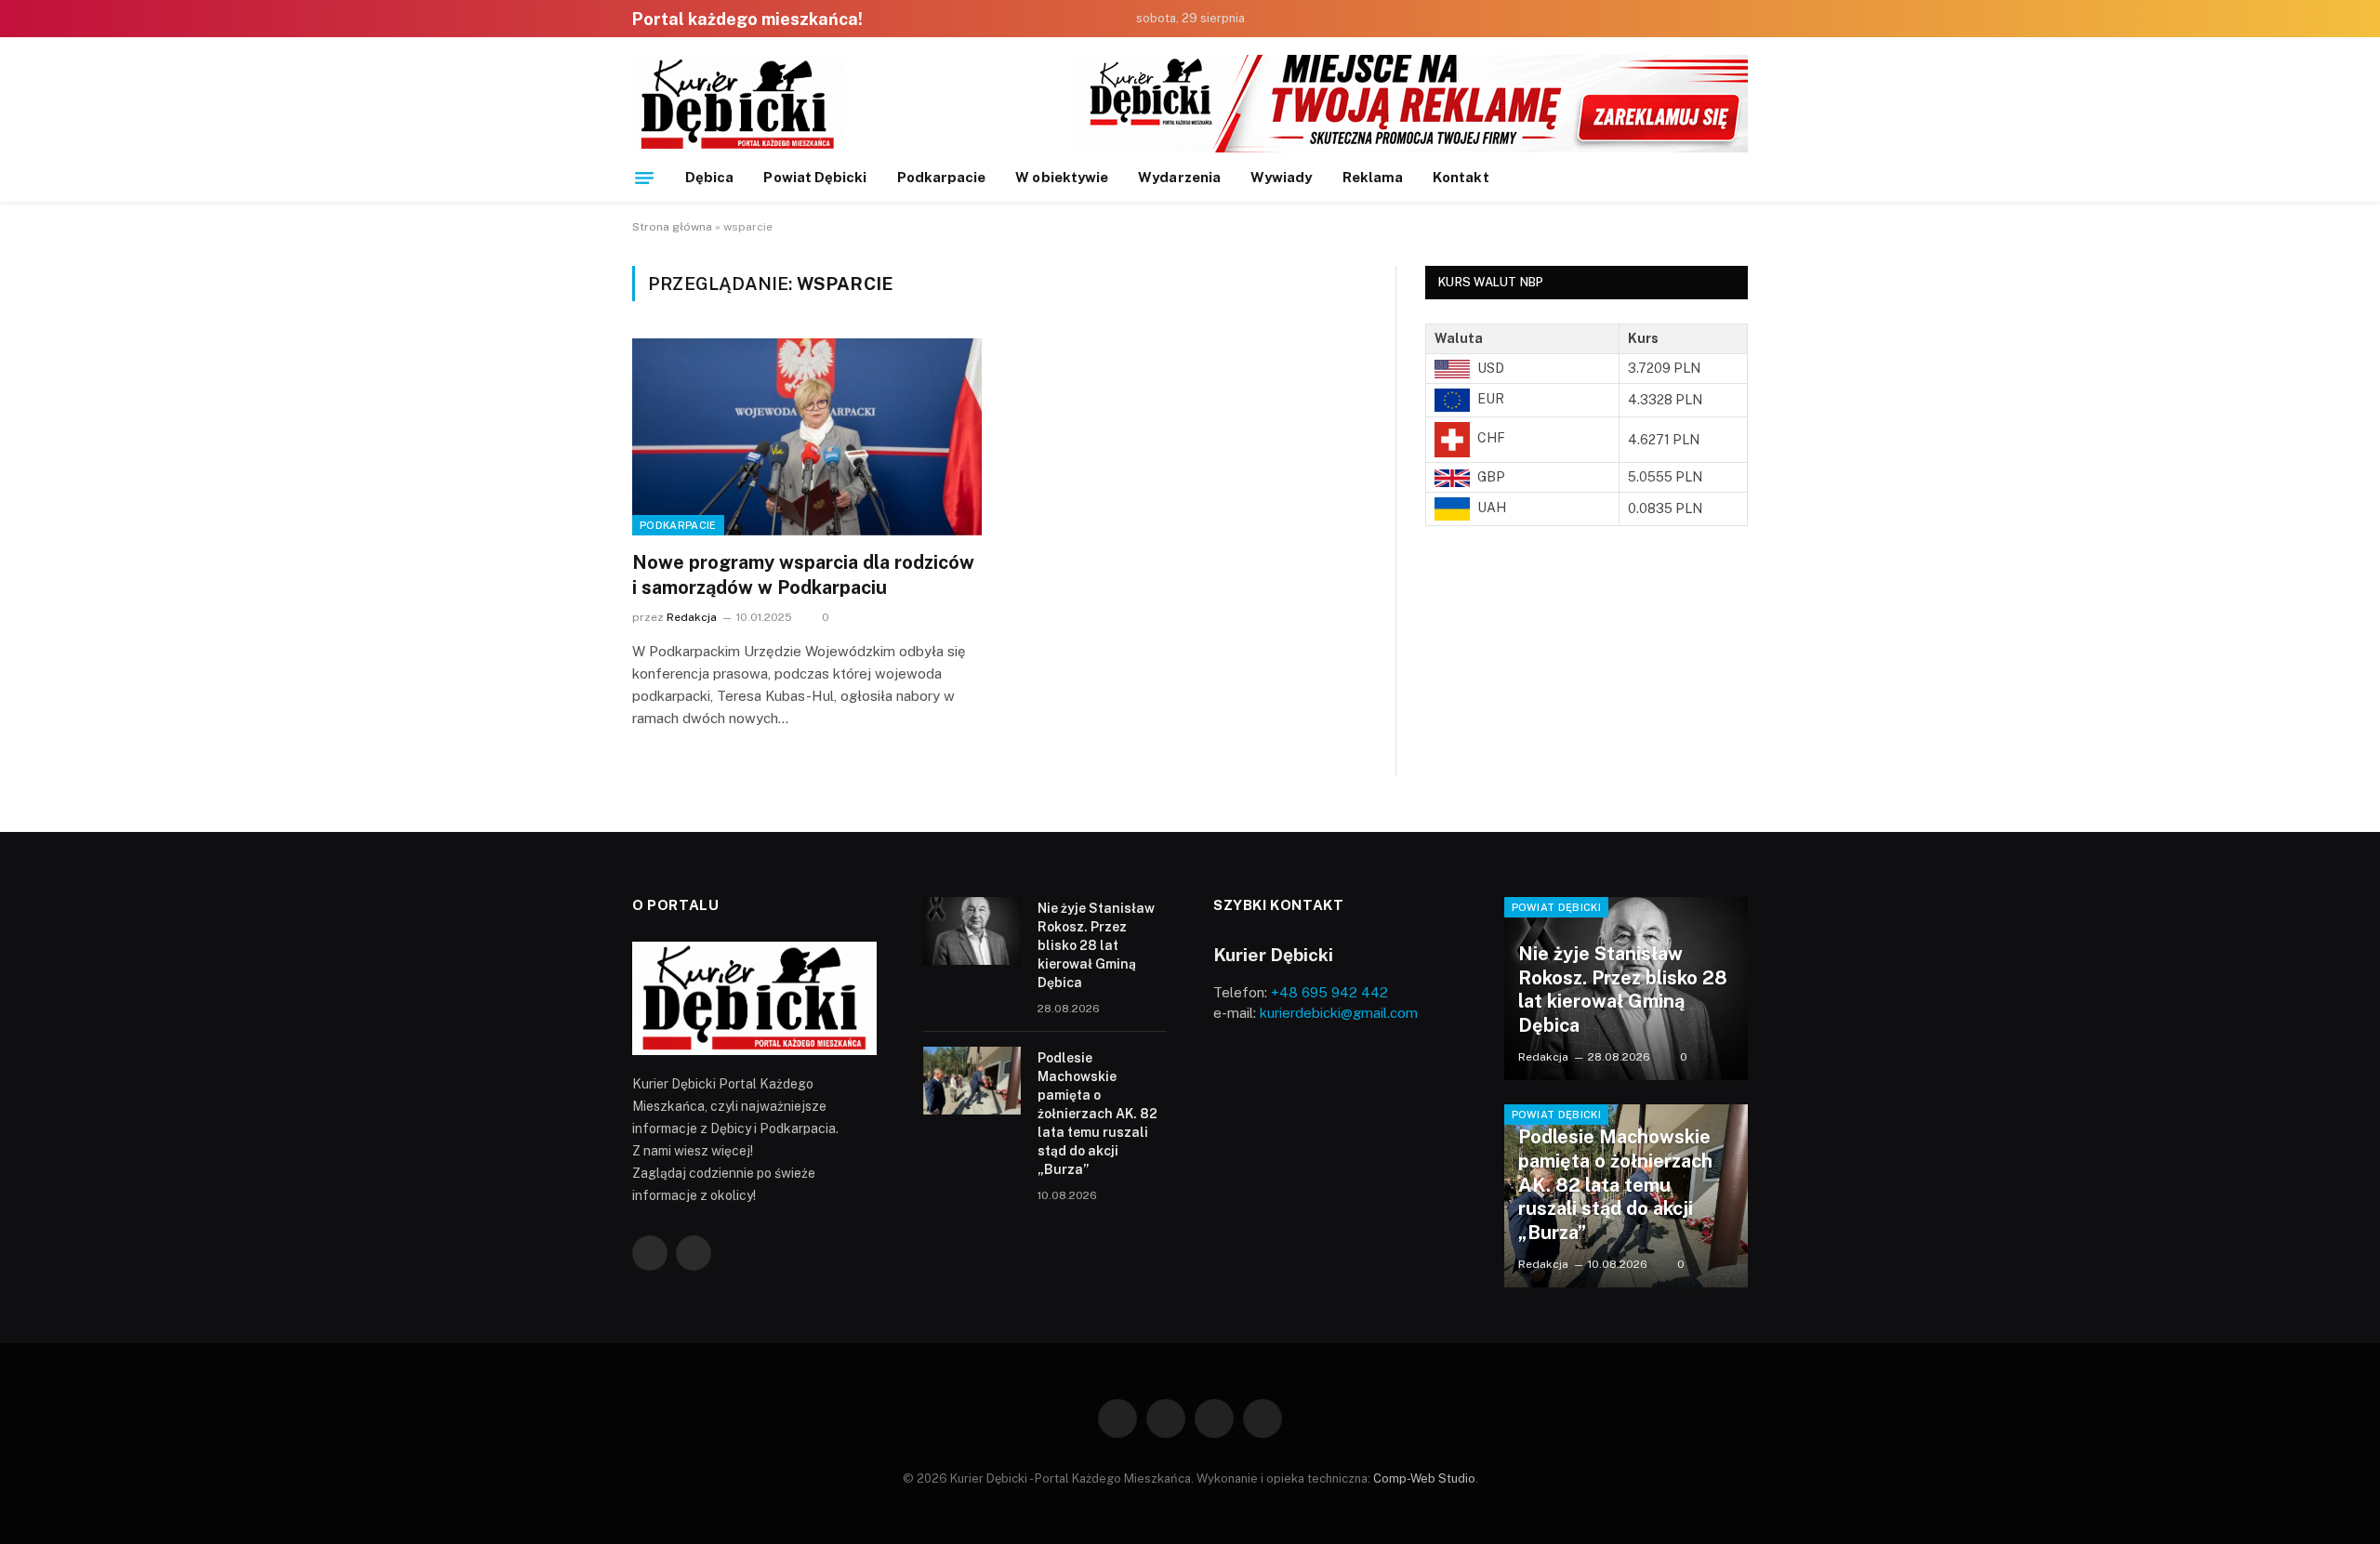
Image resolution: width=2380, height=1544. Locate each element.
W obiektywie (1062, 177)
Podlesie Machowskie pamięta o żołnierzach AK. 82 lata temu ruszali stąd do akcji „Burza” (1097, 1114)
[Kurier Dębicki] (738, 105)
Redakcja (692, 617)
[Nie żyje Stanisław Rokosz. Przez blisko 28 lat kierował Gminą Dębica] (972, 931)
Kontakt (1461, 177)
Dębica (709, 177)
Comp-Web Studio (1424, 1478)
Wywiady (1282, 177)
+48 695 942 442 (1329, 992)
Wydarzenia (1179, 177)
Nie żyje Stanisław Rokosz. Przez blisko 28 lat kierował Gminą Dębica (1096, 945)
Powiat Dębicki (815, 177)
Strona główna (672, 227)
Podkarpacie (942, 177)
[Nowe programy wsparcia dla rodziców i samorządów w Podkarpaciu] (807, 437)
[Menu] (644, 178)
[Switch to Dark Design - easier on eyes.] (1739, 19)
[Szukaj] (1740, 178)
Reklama (1373, 177)
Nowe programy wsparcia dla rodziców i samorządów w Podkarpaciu (803, 575)
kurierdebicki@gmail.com (1339, 1013)
